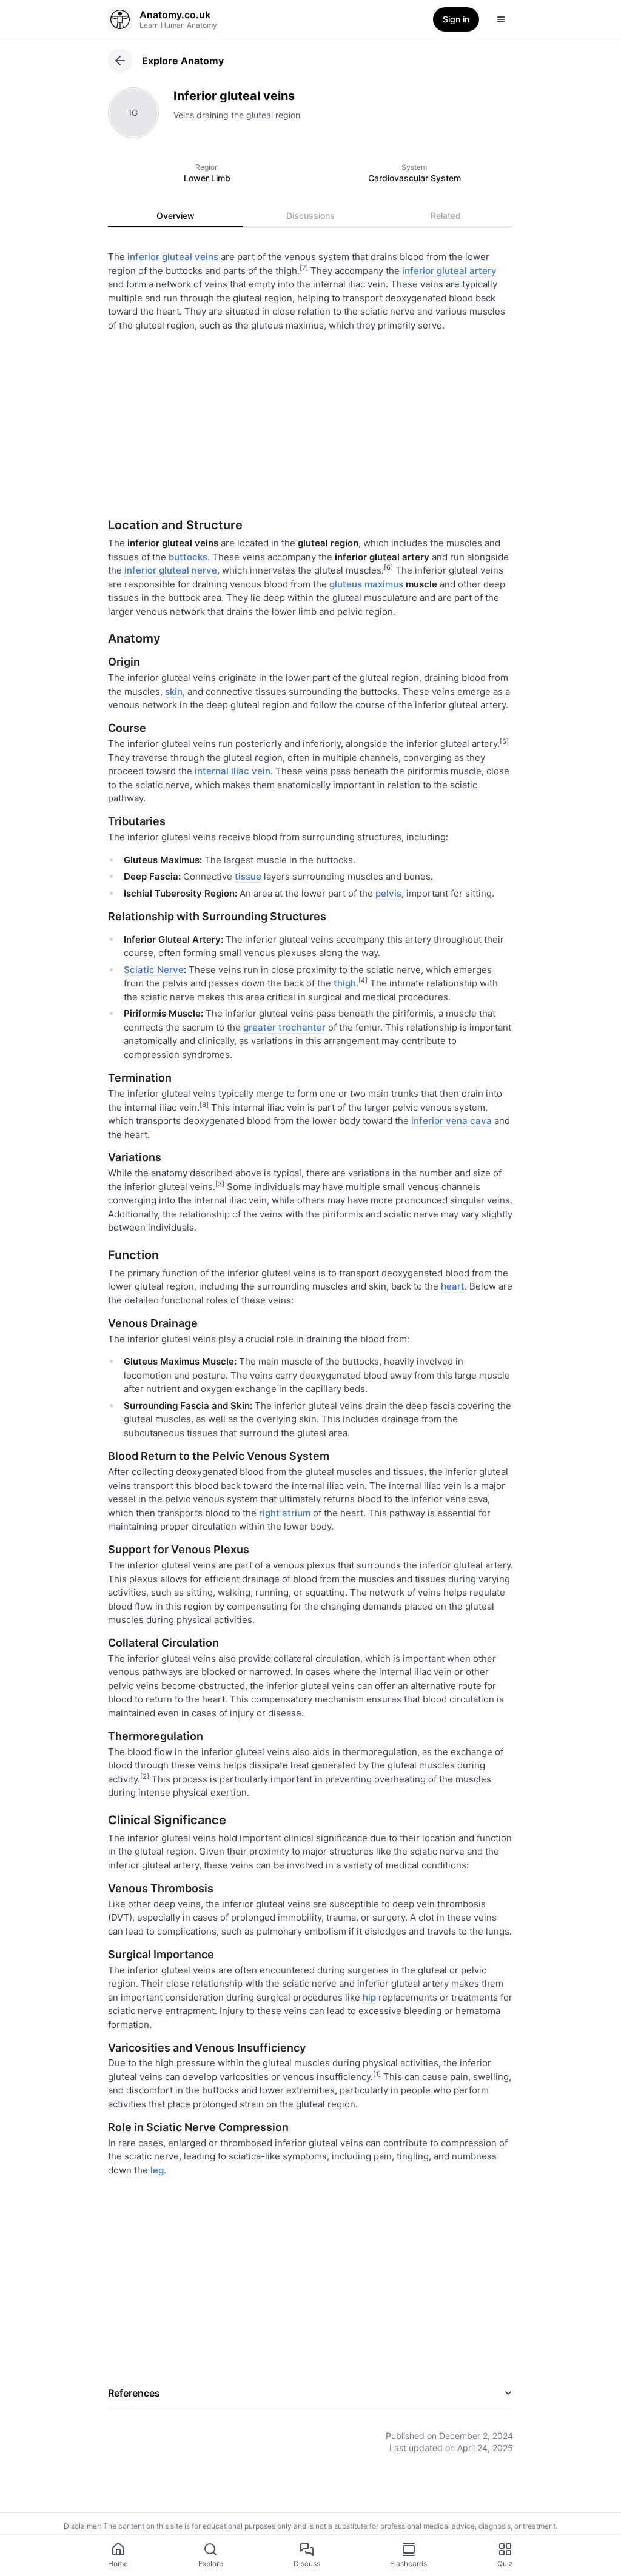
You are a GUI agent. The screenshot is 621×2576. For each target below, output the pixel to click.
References (134, 2393)
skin (174, 691)
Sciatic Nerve (154, 970)
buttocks (188, 557)
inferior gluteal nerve (171, 570)
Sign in (456, 19)
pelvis (388, 893)
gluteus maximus (366, 584)
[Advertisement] (310, 420)
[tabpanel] (310, 1343)
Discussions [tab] (310, 216)
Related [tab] (446, 216)
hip (369, 1997)
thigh (345, 983)
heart (453, 1286)
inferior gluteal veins (173, 257)
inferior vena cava (451, 1121)
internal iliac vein (233, 771)
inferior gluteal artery (449, 271)
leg (157, 2170)
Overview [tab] (176, 216)
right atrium (285, 1513)
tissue (248, 876)
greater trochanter (284, 1027)
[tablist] (310, 216)
